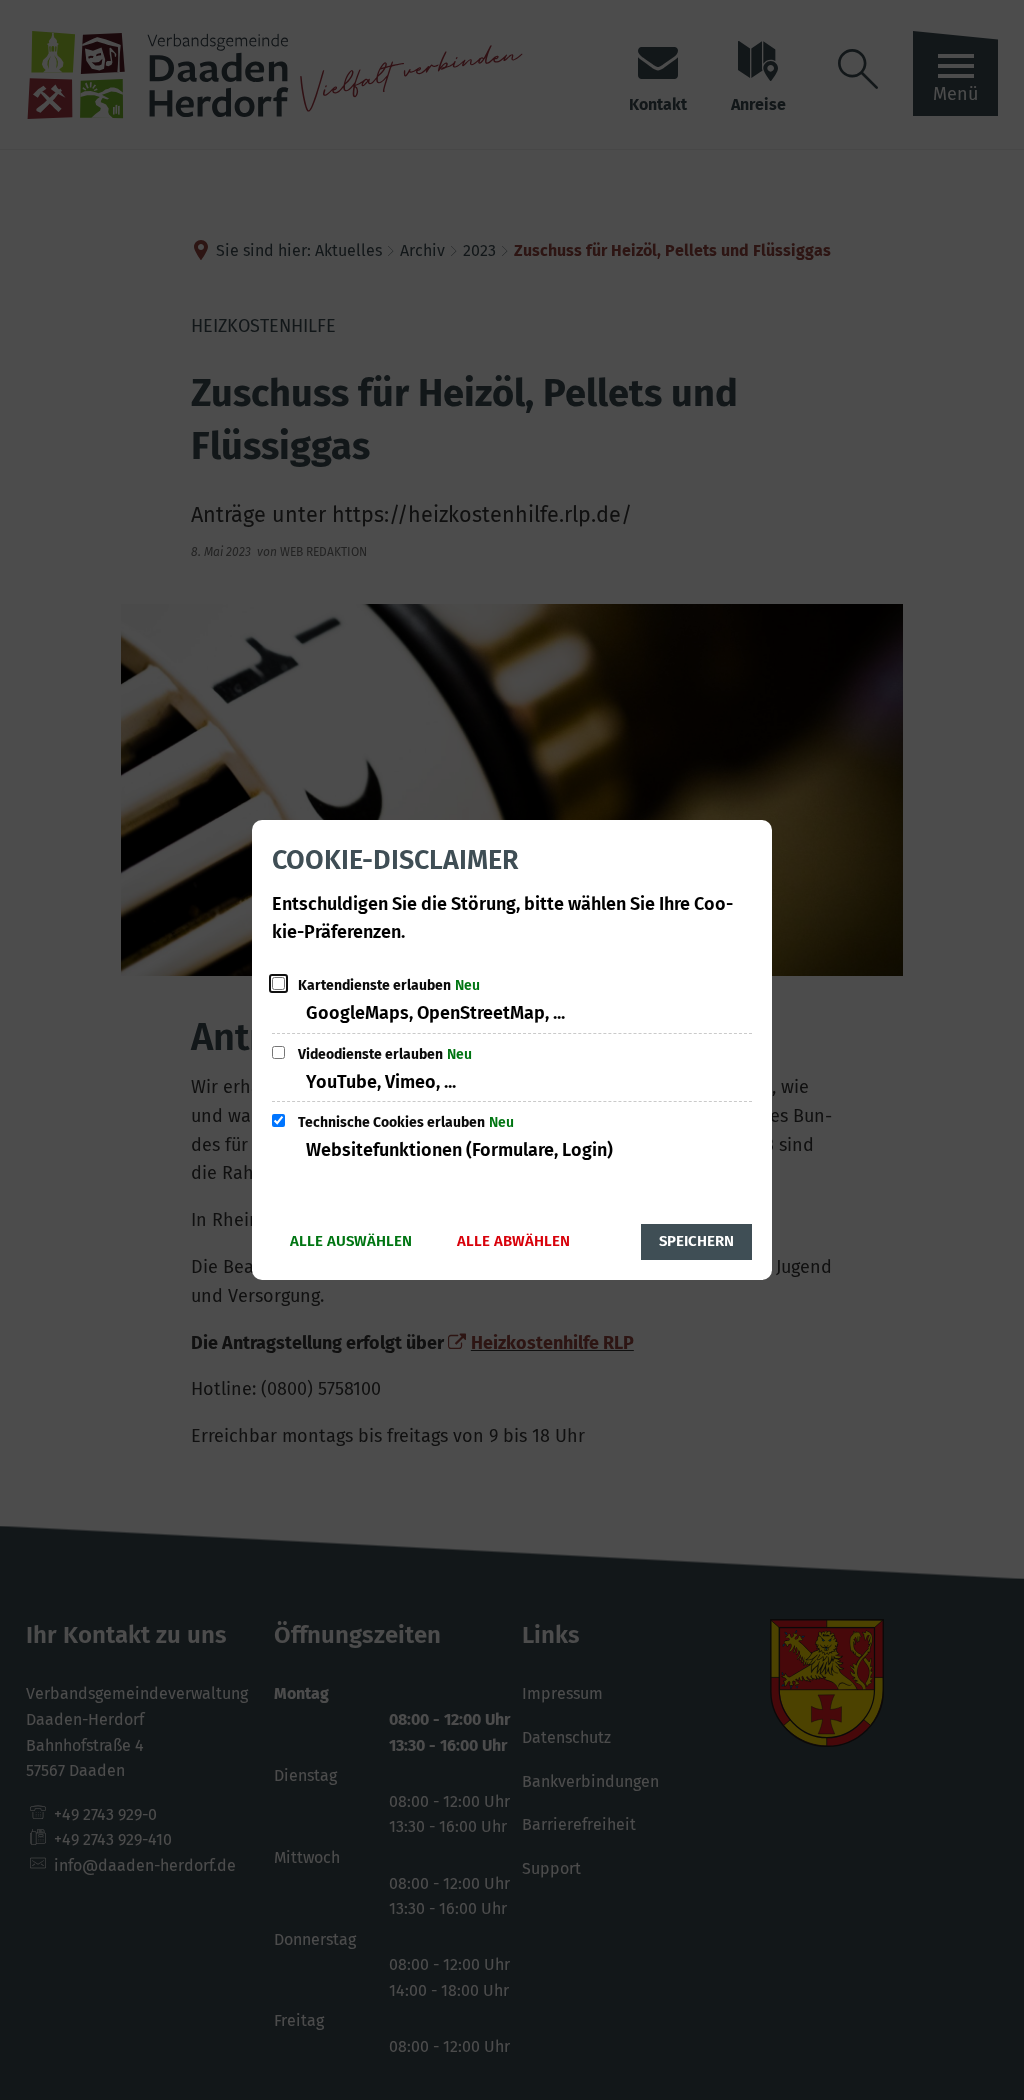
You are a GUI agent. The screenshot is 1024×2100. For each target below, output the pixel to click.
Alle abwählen (513, 1241)
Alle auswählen (351, 1241)
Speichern (696, 1241)
